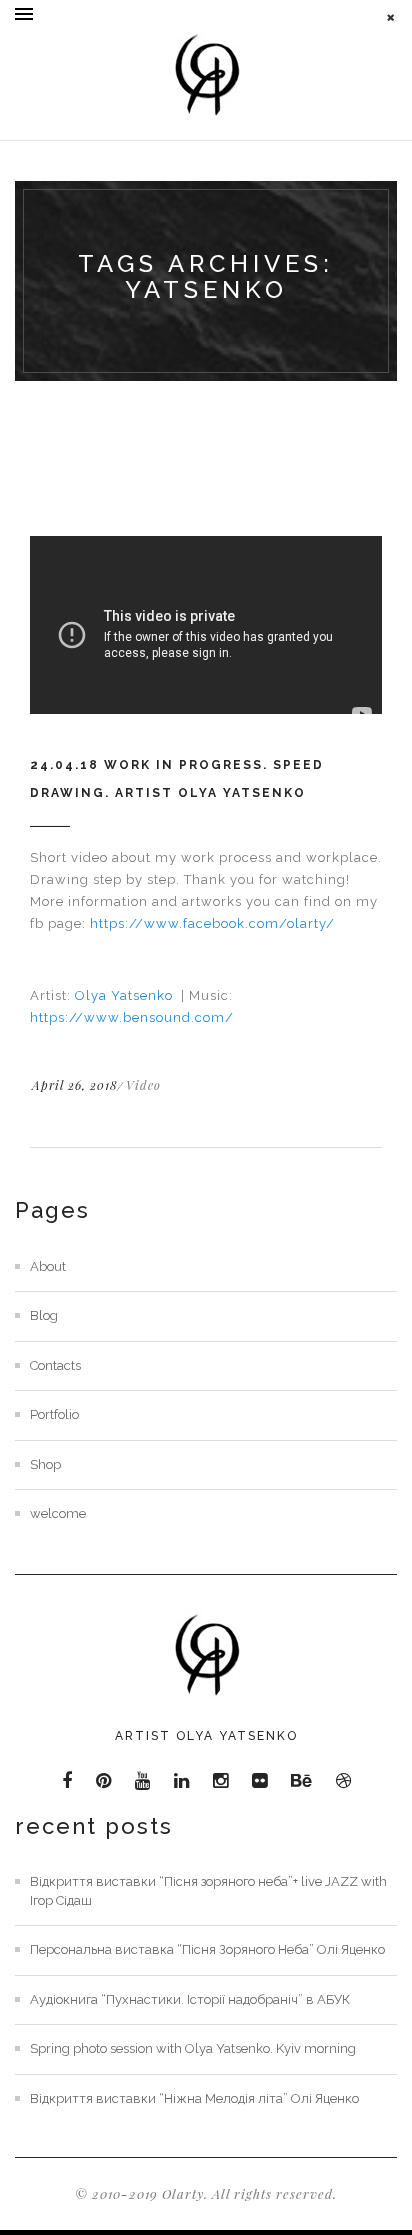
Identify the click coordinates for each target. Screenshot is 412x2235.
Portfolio (54, 1414)
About (48, 1266)
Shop (45, 1464)
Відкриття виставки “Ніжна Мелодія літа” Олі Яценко (194, 2098)
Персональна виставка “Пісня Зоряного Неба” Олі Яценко (207, 1949)
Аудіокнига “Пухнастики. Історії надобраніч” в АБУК (190, 1999)
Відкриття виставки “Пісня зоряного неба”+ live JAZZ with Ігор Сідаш (208, 1891)
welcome (58, 1513)
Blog (44, 1315)
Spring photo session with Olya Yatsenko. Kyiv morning (193, 2048)
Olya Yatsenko (126, 995)
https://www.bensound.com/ (132, 1017)
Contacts (55, 1365)
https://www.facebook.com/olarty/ (212, 923)
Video (143, 1085)
